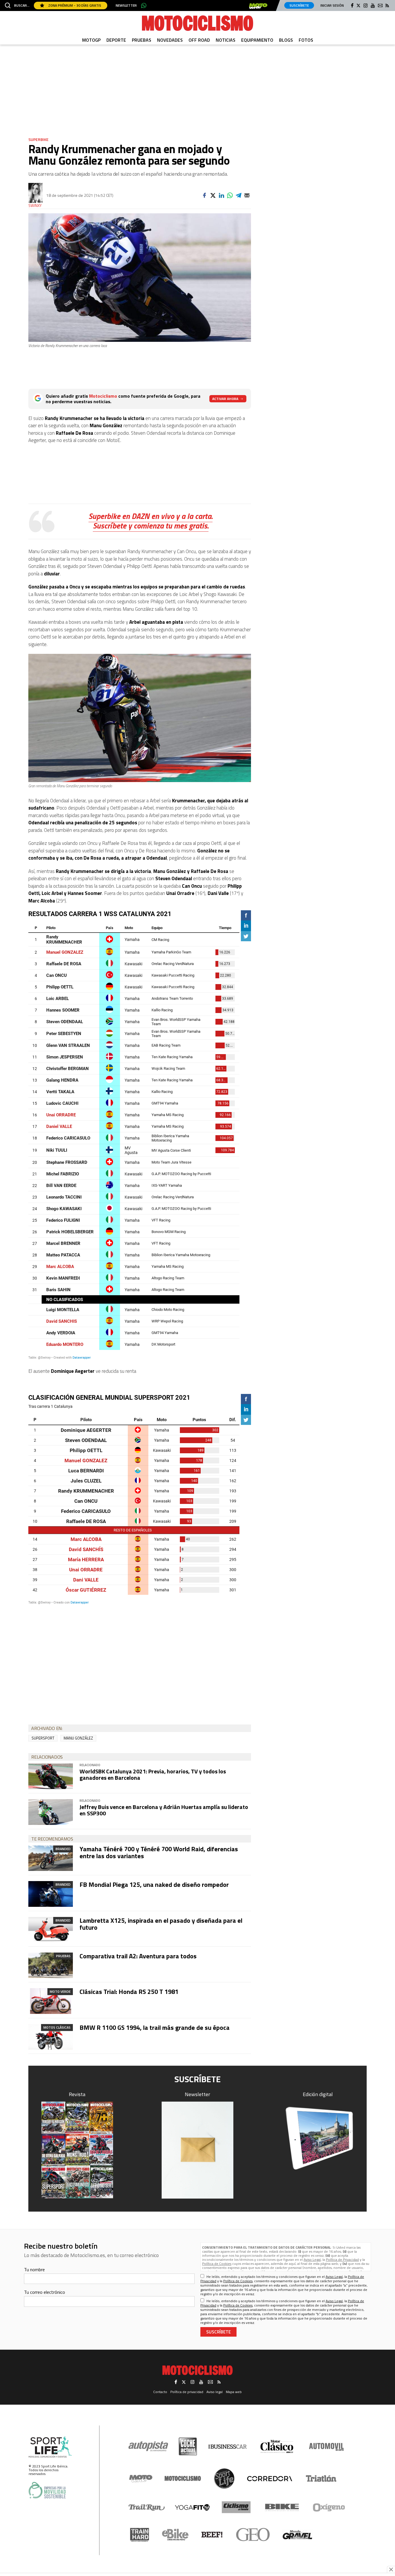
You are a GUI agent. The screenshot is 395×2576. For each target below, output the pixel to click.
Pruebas (142, 40)
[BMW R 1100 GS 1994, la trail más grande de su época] (51, 2037)
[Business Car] (227, 2447)
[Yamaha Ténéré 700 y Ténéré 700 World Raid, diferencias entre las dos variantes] (51, 1858)
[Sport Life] (224, 2478)
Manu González (78, 1738)
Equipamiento (257, 40)
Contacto (160, 2392)
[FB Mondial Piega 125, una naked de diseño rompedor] (51, 1894)
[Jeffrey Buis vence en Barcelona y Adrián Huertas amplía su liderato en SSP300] (51, 1812)
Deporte (116, 40)
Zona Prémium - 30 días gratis (74, 5)
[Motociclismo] (197, 23)
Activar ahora (225, 399)
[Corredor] (270, 2478)
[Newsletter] (197, 2150)
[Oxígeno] (330, 2507)
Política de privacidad (187, 2392)
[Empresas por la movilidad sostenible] (47, 2490)
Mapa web (234, 2392)
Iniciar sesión (332, 5)
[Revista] (77, 2150)
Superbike (38, 139)
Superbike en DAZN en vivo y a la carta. (151, 516)
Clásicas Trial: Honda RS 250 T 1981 (129, 1992)
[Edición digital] (318, 2138)
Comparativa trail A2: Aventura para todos (138, 1956)
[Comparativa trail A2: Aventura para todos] (51, 1965)
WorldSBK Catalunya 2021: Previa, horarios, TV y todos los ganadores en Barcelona (153, 1774)
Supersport (43, 1738)
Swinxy (35, 206)
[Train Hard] (140, 2535)
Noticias (226, 40)
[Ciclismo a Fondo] (236, 2507)
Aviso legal (215, 2392)
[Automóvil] (326, 2447)
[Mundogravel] (297, 2535)
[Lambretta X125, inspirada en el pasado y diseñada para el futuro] (51, 1930)
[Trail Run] (147, 2507)
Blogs (286, 40)
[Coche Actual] (188, 2446)
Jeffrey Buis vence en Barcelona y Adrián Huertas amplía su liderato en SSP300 (164, 1810)
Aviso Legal (312, 2259)
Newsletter (126, 5)
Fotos (306, 40)
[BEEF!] (212, 2535)
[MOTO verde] (258, 6)
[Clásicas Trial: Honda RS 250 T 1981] (51, 2001)
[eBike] (175, 2535)
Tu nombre (34, 2269)
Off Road (199, 40)
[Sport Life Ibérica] (50, 2447)
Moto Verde (60, 1991)
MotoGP (91, 40)
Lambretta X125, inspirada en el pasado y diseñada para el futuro (161, 1924)
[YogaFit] (192, 2507)
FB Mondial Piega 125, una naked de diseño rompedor (154, 1885)
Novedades (170, 40)
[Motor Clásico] (277, 2446)
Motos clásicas (57, 2027)
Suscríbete (299, 5)
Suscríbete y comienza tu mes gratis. (151, 525)
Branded (63, 1849)
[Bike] (282, 2507)
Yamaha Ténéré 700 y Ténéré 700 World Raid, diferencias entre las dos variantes (159, 1852)
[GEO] (253, 2535)
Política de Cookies (217, 2264)
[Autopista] (148, 2446)
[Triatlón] (320, 2478)
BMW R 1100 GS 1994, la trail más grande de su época (155, 2028)
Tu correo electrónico (45, 2292)
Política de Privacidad (342, 2259)
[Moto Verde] (141, 2478)
